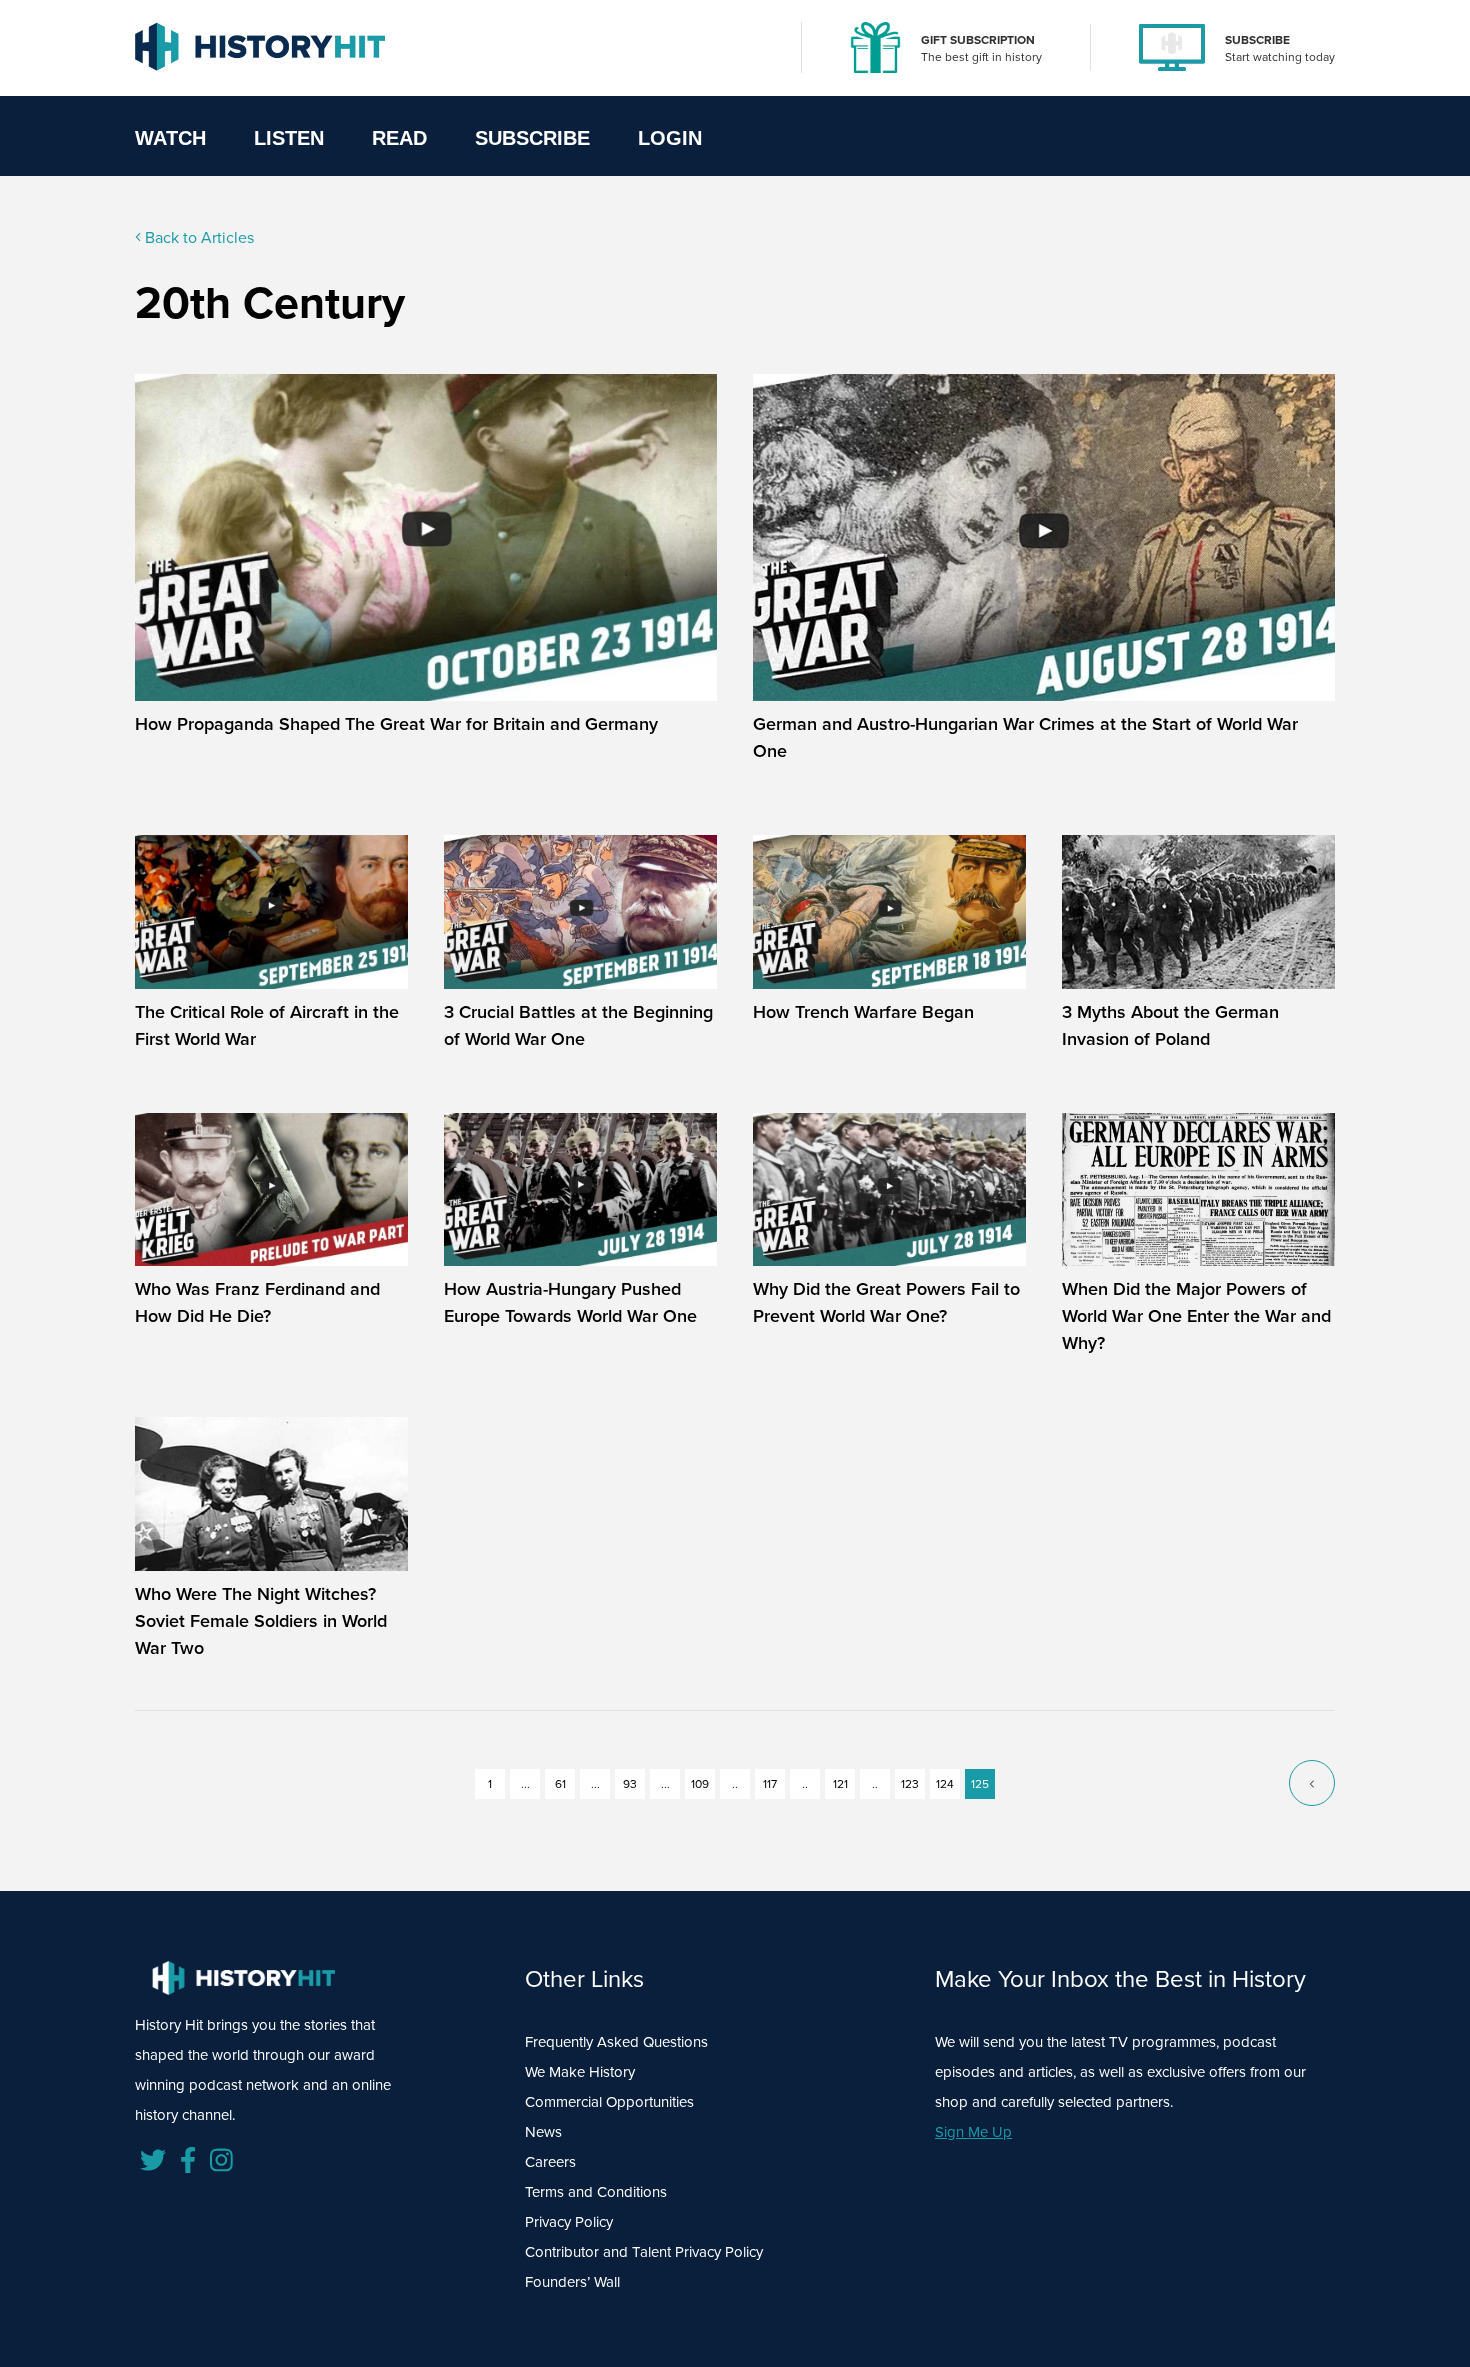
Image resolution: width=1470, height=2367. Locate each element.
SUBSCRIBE (1257, 40)
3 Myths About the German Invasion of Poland (1170, 1025)
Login (670, 138)
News (543, 2132)
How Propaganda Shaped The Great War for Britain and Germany (396, 724)
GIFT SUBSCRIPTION (978, 40)
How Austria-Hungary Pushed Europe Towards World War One (570, 1302)
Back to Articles (197, 237)
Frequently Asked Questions (616, 2042)
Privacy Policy (569, 2222)
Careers (550, 2162)
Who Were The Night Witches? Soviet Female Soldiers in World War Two (261, 1621)
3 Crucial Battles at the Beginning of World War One (578, 1025)
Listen (289, 138)
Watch (170, 138)
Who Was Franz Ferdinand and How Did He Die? (257, 1302)
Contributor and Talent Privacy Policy (644, 2252)
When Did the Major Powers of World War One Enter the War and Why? (1196, 1316)
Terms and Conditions (596, 2192)
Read (399, 138)
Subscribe (532, 138)
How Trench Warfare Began (863, 1012)
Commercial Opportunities (609, 2102)
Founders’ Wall (572, 2282)
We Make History (580, 2072)
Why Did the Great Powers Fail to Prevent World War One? (886, 1302)
